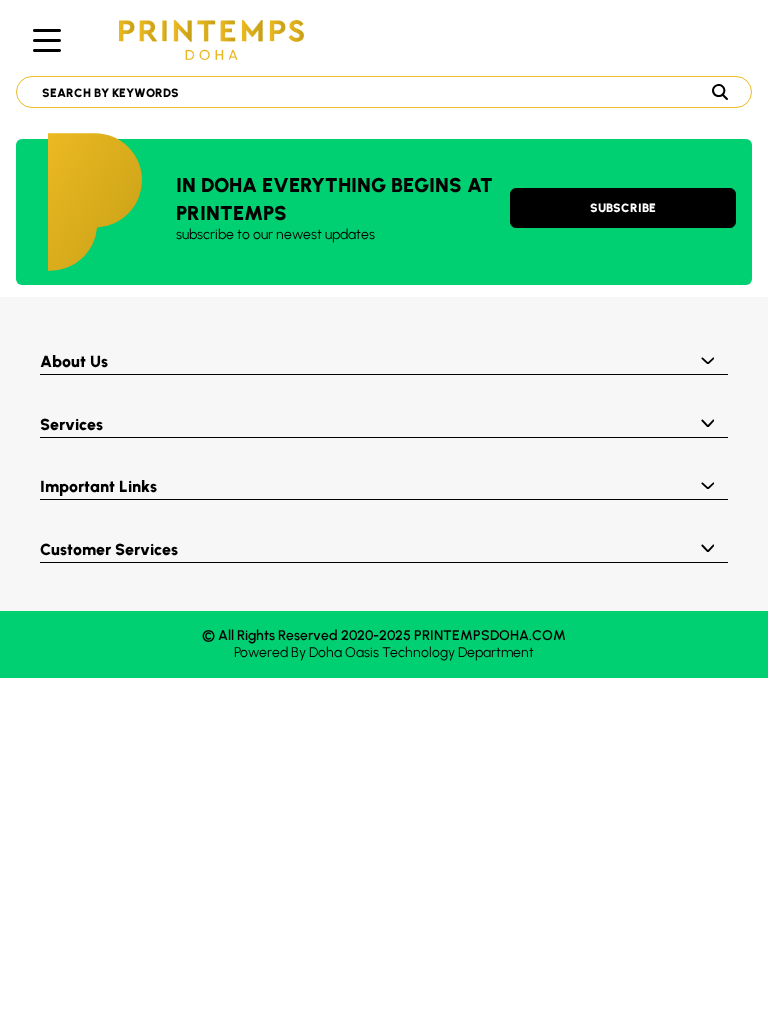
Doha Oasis (344, 652)
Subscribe (623, 208)
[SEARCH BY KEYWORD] (376, 92)
